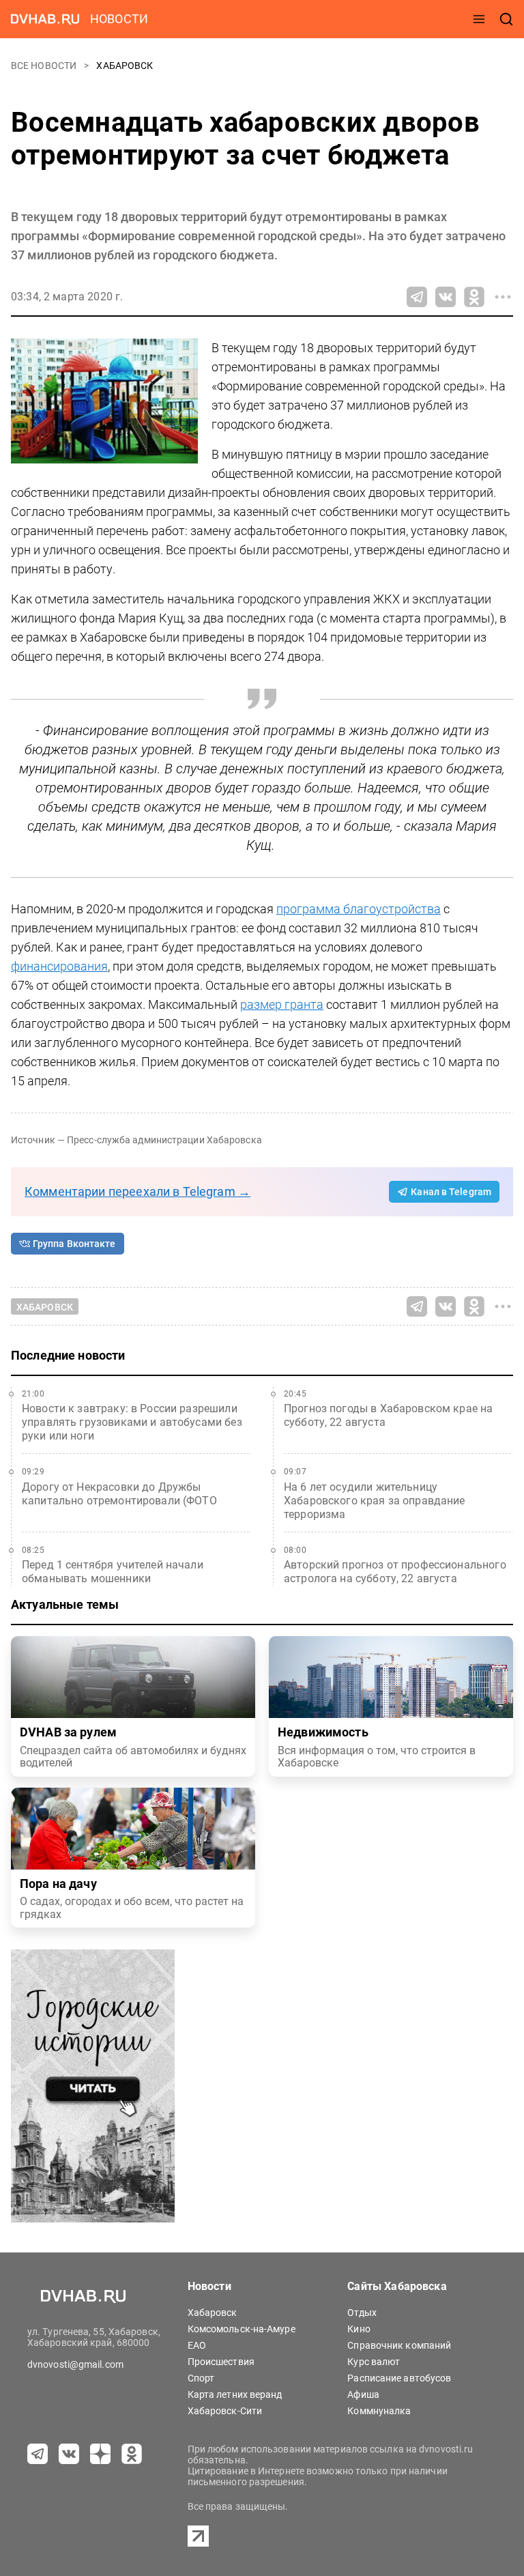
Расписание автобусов (399, 2378)
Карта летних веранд (235, 2394)
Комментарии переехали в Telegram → (137, 1191)
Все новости (45, 66)
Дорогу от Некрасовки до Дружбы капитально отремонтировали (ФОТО (119, 1494)
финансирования (59, 966)
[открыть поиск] (506, 19)
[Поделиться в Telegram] (417, 297)
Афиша (363, 2394)
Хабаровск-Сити (225, 2411)
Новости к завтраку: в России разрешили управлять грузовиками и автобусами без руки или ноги (132, 1422)
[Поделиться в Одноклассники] (474, 297)
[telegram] (38, 2454)
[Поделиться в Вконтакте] (446, 297)
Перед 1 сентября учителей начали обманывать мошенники (113, 1572)
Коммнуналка (379, 2411)
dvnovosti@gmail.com (75, 2364)
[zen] (100, 2454)
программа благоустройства (359, 909)
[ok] (132, 2454)
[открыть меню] (479, 19)
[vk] (69, 2454)
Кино (359, 2329)
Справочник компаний (399, 2345)
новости (119, 19)
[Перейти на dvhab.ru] (45, 19)
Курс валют (374, 2362)
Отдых (362, 2313)
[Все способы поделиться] (503, 297)
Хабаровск (125, 66)
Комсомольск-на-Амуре (242, 2329)
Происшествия (221, 2362)
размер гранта (282, 1004)
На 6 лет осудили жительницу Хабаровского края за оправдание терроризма (375, 1501)
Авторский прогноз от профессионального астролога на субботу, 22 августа (395, 1572)
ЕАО (197, 2345)
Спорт (201, 2378)
